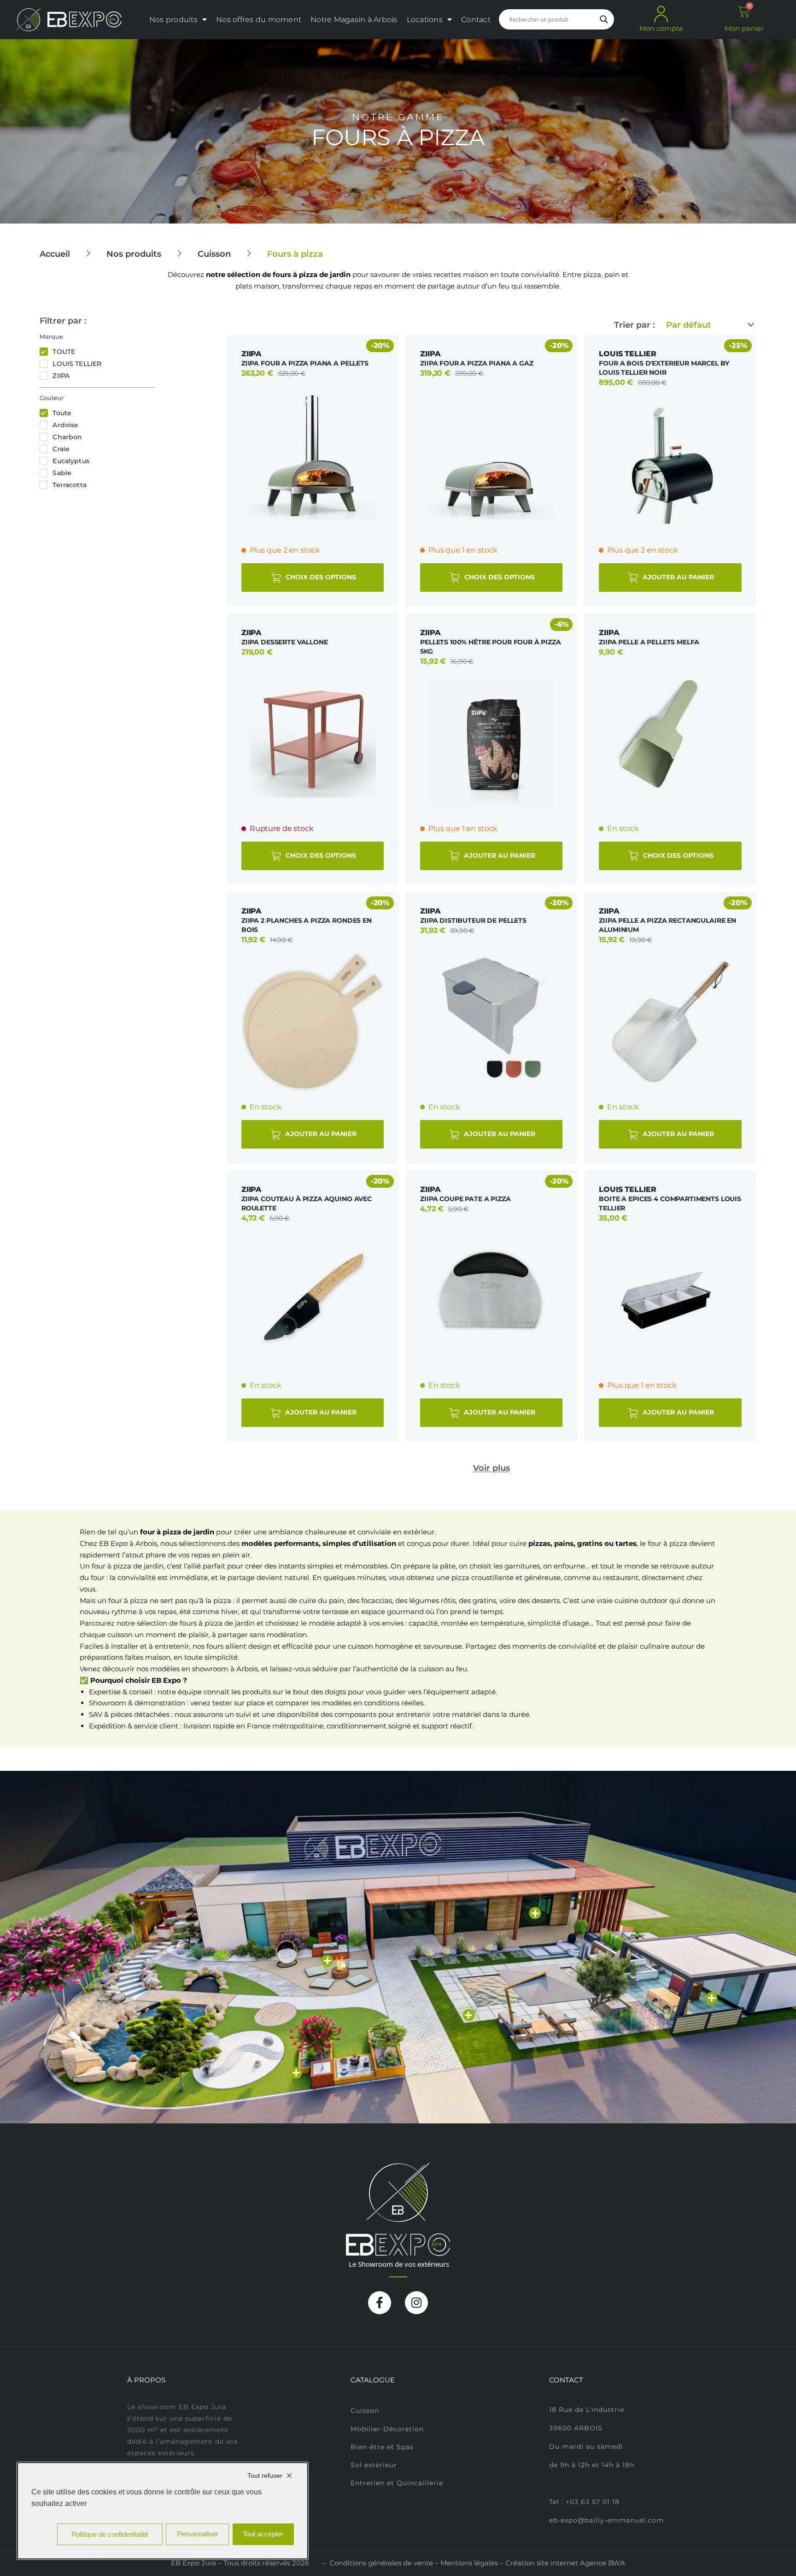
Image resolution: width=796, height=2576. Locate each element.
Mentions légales (469, 2563)
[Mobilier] (535, 1913)
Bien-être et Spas (382, 2447)
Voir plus (492, 1468)
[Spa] (712, 1998)
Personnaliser (198, 2534)
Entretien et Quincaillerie (397, 2483)
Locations (425, 20)
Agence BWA (603, 2563)
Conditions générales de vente (381, 2563)
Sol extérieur (374, 2465)
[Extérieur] (468, 2015)
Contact (476, 20)
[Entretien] (296, 2073)
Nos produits (173, 20)
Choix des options (320, 577)
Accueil (55, 254)
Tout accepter (263, 2534)
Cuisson (214, 254)
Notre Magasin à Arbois (354, 20)
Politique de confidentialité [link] (110, 2534)
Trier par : (634, 325)
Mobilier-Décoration (387, 2429)
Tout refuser (265, 2476)
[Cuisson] (328, 1961)
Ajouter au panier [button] (677, 577)
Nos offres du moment (259, 20)
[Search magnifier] (604, 19)
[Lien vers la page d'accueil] (69, 20)
